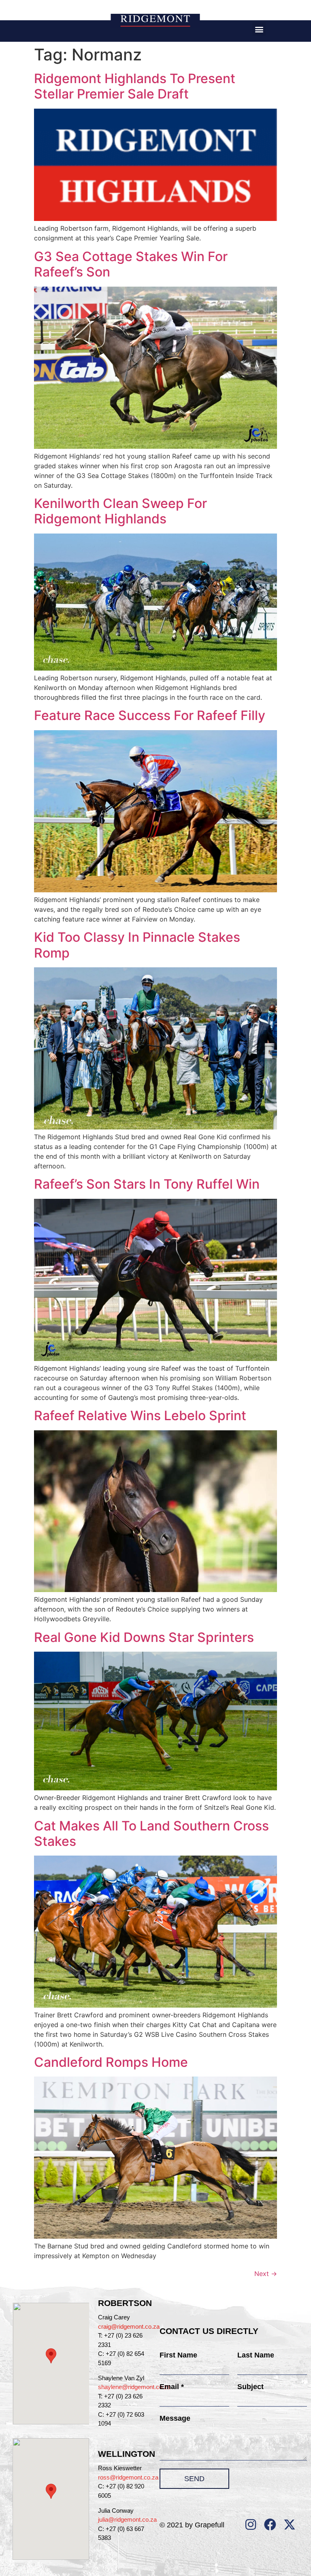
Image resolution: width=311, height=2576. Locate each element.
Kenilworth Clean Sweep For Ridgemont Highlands (120, 511)
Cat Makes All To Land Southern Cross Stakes (151, 1833)
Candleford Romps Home (111, 2062)
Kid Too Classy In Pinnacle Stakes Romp (137, 945)
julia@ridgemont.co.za (127, 2519)
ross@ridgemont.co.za (128, 2477)
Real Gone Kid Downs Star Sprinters (144, 1637)
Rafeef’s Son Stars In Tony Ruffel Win (147, 1184)
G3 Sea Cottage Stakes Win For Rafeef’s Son (131, 264)
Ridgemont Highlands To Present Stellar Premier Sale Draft (135, 86)
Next (266, 2274)
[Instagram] (251, 2525)
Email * (172, 2387)
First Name (178, 2355)
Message (175, 2418)
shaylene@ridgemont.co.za (134, 2387)
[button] (259, 29)
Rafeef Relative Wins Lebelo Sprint (140, 1416)
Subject (250, 2387)
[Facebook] (270, 2525)
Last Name (256, 2355)
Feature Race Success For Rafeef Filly (150, 715)
